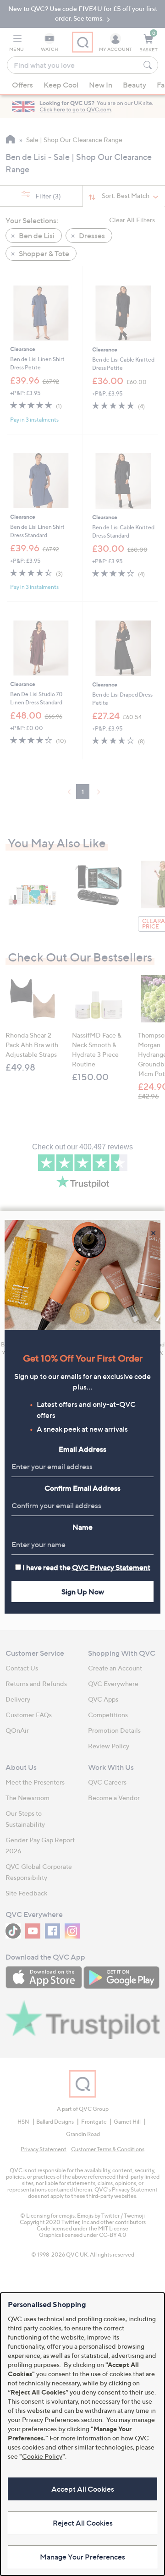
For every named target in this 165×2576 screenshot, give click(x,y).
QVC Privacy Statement (111, 1567)
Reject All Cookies (83, 2523)
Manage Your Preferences (82, 2557)
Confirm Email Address (82, 1488)
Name (82, 1527)
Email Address (82, 1449)
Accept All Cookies (83, 2489)
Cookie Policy (42, 2456)
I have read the (86, 1567)
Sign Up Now (83, 1592)
